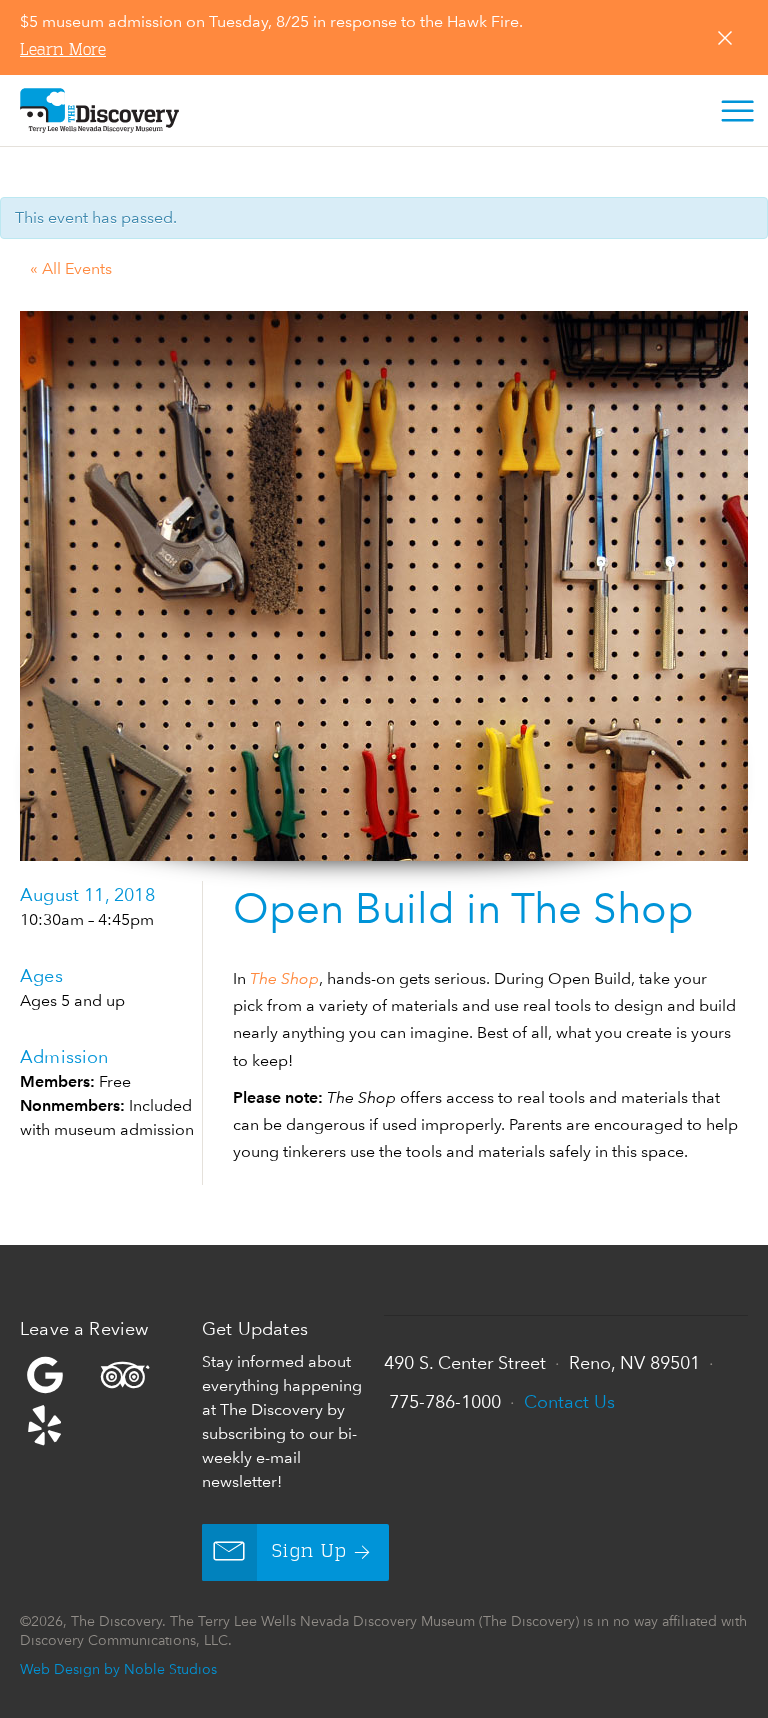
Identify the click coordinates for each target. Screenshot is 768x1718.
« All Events (71, 268)
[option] (384, 586)
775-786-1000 (445, 1401)
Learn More (63, 51)
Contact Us (569, 1401)
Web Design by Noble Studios (118, 1668)
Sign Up (309, 1552)
